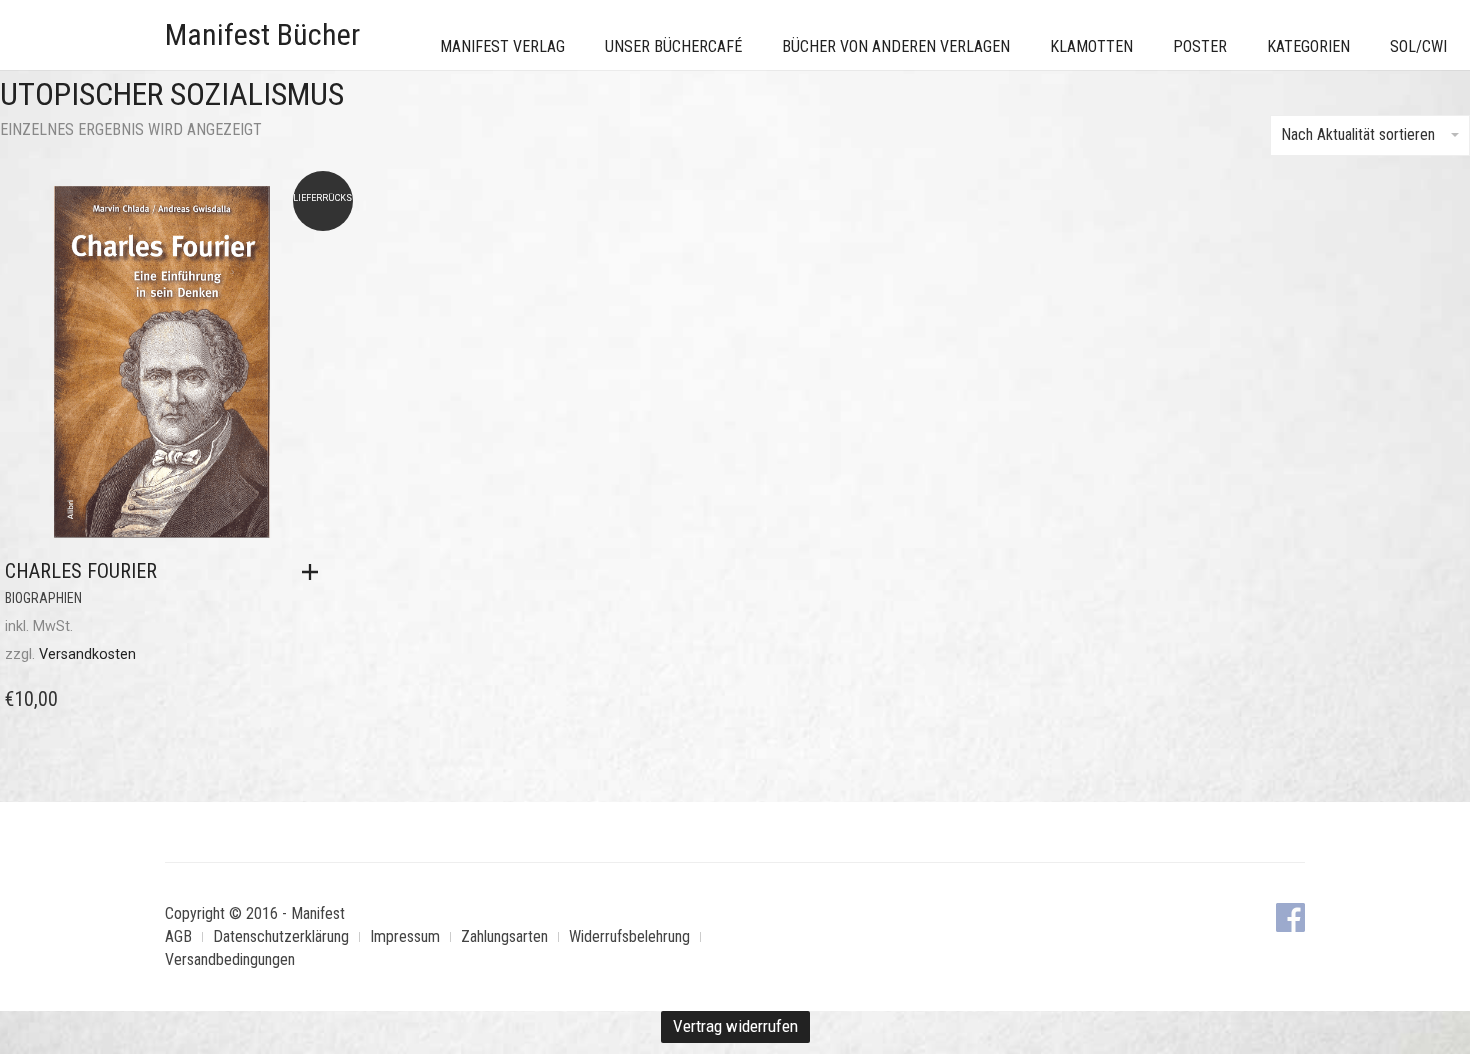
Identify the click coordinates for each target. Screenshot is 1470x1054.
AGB (178, 936)
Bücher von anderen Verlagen (896, 46)
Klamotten (1091, 46)
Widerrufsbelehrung (629, 936)
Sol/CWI (1418, 46)
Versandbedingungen (230, 959)
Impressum (405, 936)
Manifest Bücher (262, 34)
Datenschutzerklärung (281, 936)
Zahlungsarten (504, 936)
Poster (1200, 46)
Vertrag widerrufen (735, 1026)
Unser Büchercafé (673, 46)
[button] (315, 572)
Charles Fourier (81, 571)
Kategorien (1308, 46)
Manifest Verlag (502, 46)
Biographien (43, 598)
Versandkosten (87, 654)
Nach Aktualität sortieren (1358, 134)
